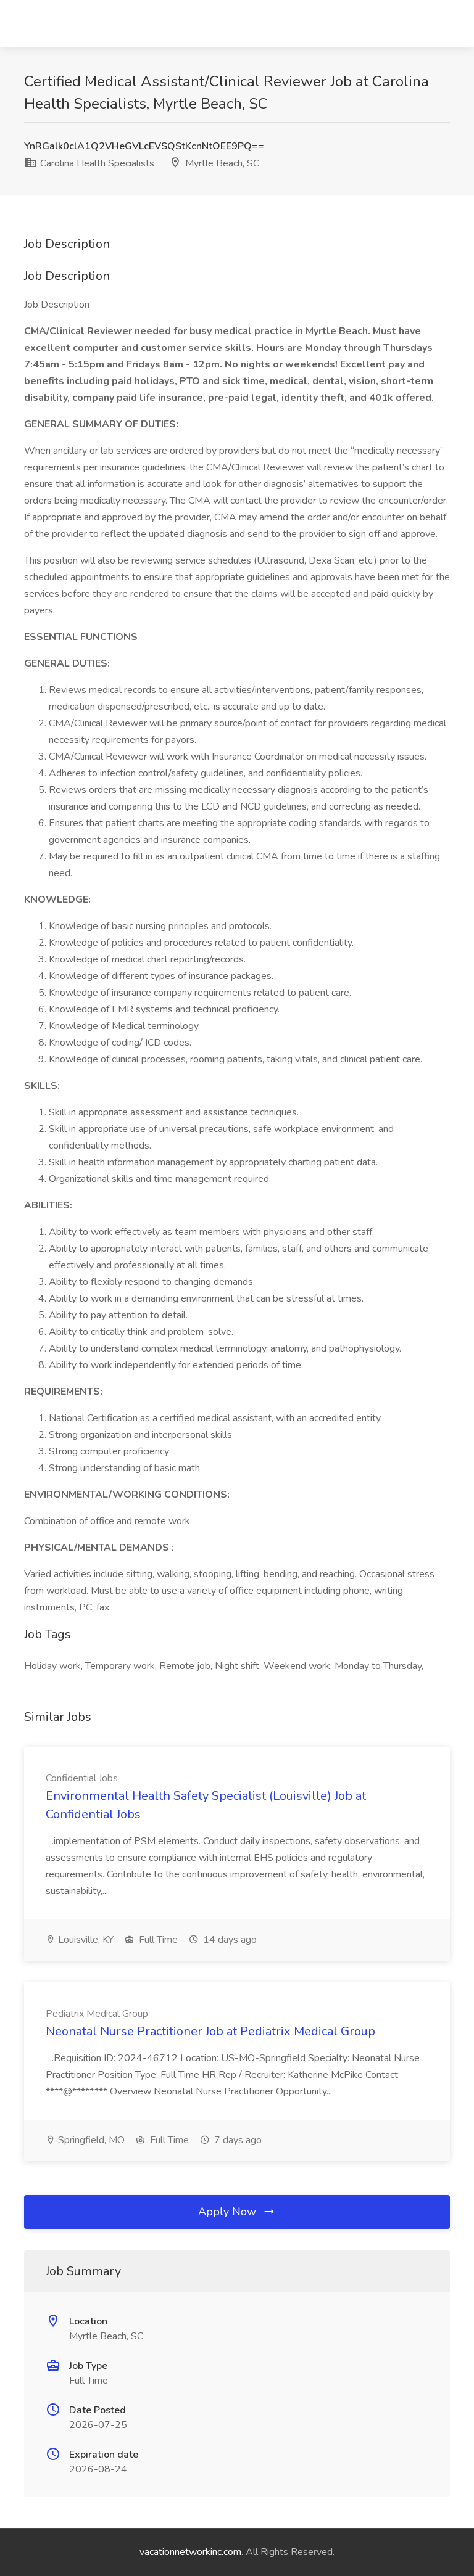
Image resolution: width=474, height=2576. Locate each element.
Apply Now (229, 2212)
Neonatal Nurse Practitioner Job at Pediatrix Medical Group (210, 2031)
